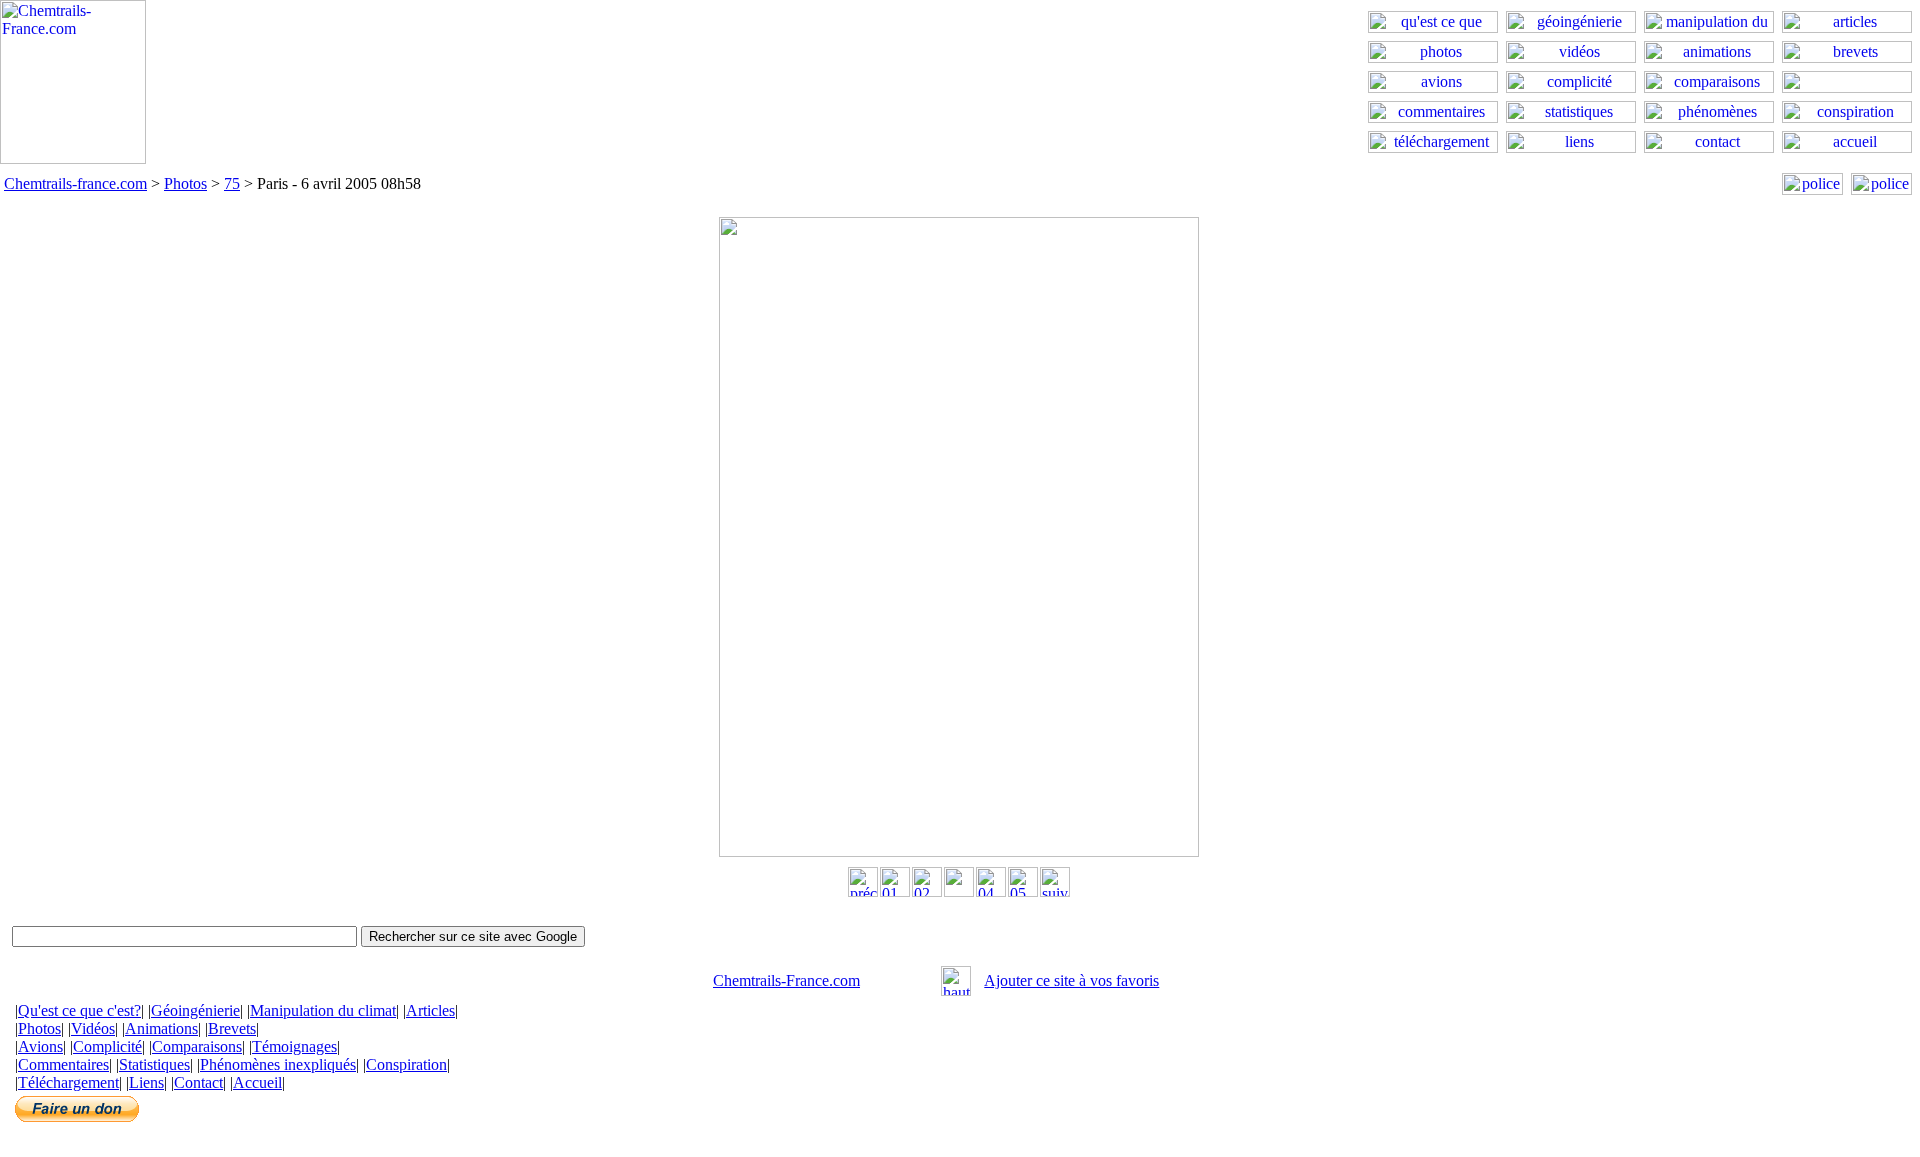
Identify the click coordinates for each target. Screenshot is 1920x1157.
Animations (161, 1028)
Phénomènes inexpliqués (278, 1064)
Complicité (107, 1046)
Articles (430, 1010)
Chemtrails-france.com (75, 183)
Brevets (232, 1028)
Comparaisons (197, 1046)
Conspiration (406, 1064)
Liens (146, 1082)
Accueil (257, 1082)
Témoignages (294, 1046)
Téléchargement (68, 1082)
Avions (40, 1046)
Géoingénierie (195, 1010)
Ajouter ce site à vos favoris (1071, 980)
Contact (198, 1082)
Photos (185, 183)
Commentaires (63, 1064)
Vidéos (93, 1028)
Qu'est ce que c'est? (79, 1010)
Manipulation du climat (323, 1010)
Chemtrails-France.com (786, 980)
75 (232, 183)
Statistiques (154, 1064)
